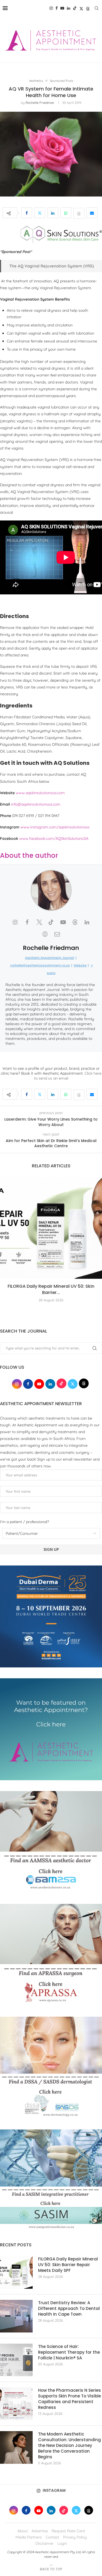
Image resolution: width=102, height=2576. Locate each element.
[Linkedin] (69, 8)
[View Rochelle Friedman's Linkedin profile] (87, 922)
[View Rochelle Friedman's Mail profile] (57, 934)
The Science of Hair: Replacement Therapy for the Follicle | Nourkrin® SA (69, 2352)
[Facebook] (57, 8)
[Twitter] (81, 8)
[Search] (97, 8)
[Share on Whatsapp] (66, 213)
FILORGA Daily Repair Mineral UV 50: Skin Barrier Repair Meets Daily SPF (68, 2265)
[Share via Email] (92, 213)
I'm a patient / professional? (24, 1522)
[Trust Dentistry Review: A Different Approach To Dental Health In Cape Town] (16, 2316)
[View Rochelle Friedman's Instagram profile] (15, 922)
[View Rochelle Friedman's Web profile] (45, 934)
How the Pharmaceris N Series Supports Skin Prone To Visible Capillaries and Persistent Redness (69, 2399)
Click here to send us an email (68, 1076)
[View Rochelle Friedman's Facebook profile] (27, 922)
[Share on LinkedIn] (53, 213)
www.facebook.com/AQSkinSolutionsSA (54, 838)
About (23, 2531)
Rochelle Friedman (40, 103)
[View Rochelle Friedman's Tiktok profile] (51, 922)
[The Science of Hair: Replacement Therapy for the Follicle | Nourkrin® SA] (16, 2360)
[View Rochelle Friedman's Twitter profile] (39, 922)
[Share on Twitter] (40, 213)
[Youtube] (62, 8)
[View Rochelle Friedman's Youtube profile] (63, 922)
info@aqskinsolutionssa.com (36, 804)
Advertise (40, 2531)
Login (62, 2543)
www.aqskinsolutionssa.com (40, 793)
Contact (52, 2537)
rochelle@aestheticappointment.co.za (40, 965)
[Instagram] (51, 8)
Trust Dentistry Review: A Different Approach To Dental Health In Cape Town (69, 2308)
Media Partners (29, 2537)
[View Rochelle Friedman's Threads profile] (75, 922)
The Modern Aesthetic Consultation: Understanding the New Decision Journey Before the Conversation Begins (69, 2445)
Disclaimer (44, 2543)
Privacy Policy (75, 2537)
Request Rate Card (68, 2531)
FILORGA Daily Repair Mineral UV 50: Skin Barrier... (51, 1289)
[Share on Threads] (79, 213)
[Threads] (88, 8)
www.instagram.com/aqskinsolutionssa (55, 827)
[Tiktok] (75, 8)
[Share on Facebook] (27, 213)
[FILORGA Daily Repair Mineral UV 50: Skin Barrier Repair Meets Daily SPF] (51, 1228)
